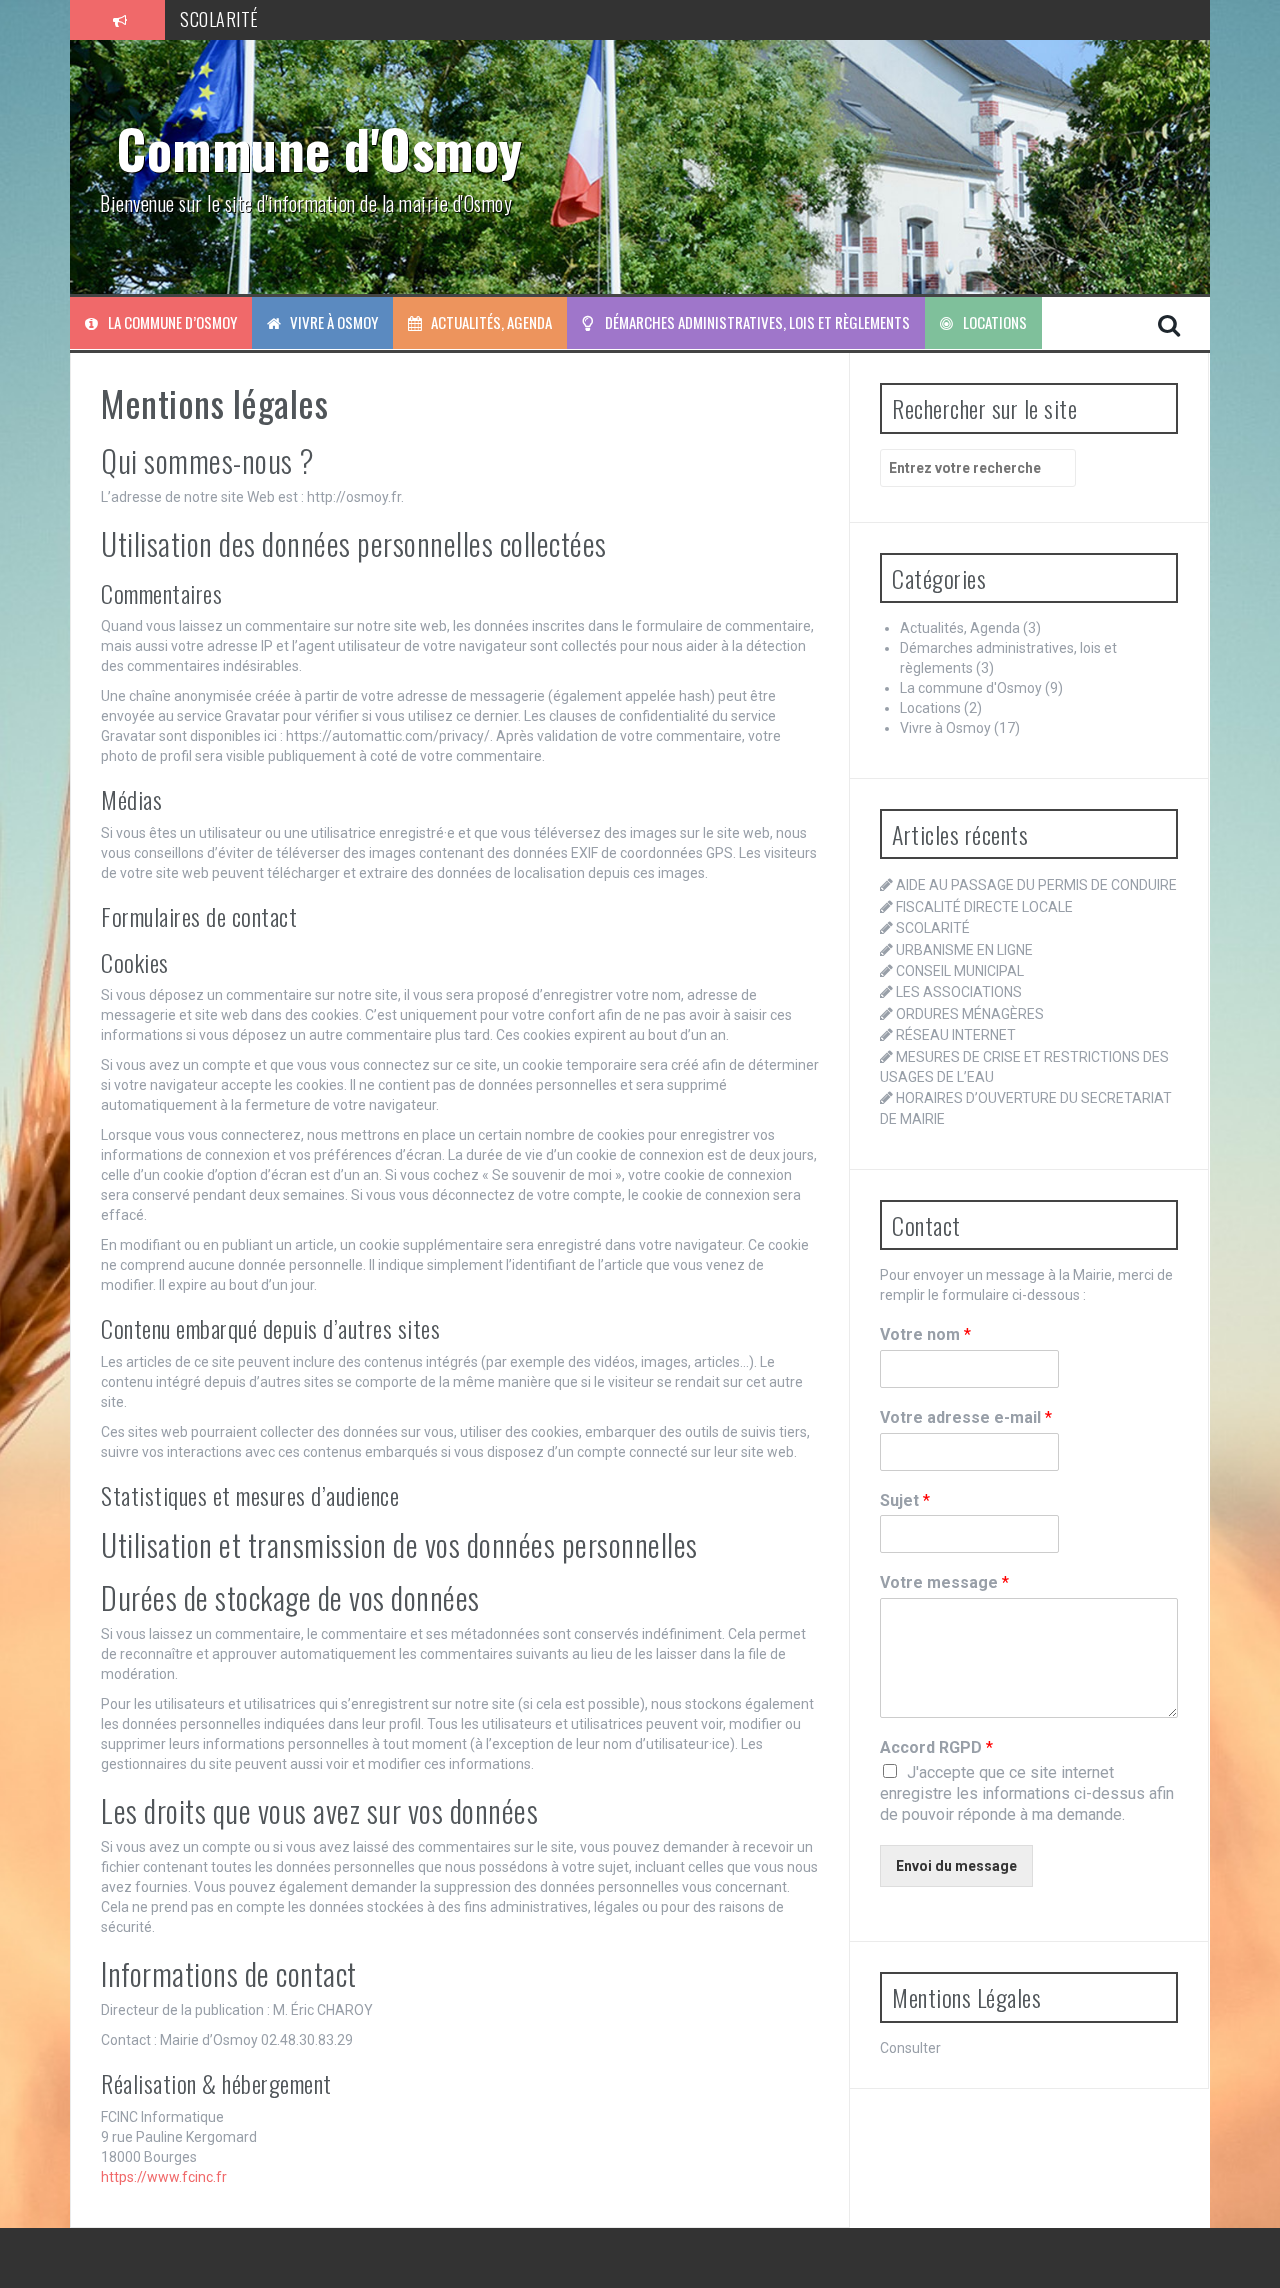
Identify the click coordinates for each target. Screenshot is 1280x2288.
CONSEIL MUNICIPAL (960, 971)
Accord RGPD (936, 1747)
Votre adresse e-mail (966, 1417)
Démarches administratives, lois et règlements (757, 322)
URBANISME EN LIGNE (964, 950)
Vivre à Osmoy (334, 322)
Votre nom (925, 1334)
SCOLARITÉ (219, 19)
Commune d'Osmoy (319, 148)
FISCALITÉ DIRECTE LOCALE (984, 907)
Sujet (905, 1500)
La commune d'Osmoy (971, 688)
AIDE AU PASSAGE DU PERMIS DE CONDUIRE (1036, 885)
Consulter (910, 2048)
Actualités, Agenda (491, 322)
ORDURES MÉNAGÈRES (970, 1014)
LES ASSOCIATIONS (959, 992)
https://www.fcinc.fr (164, 2177)
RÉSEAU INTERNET (956, 1035)
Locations (995, 322)
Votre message (944, 1582)
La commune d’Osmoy (172, 322)
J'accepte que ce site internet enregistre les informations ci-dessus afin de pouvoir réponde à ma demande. (1027, 1793)
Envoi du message (956, 1866)
